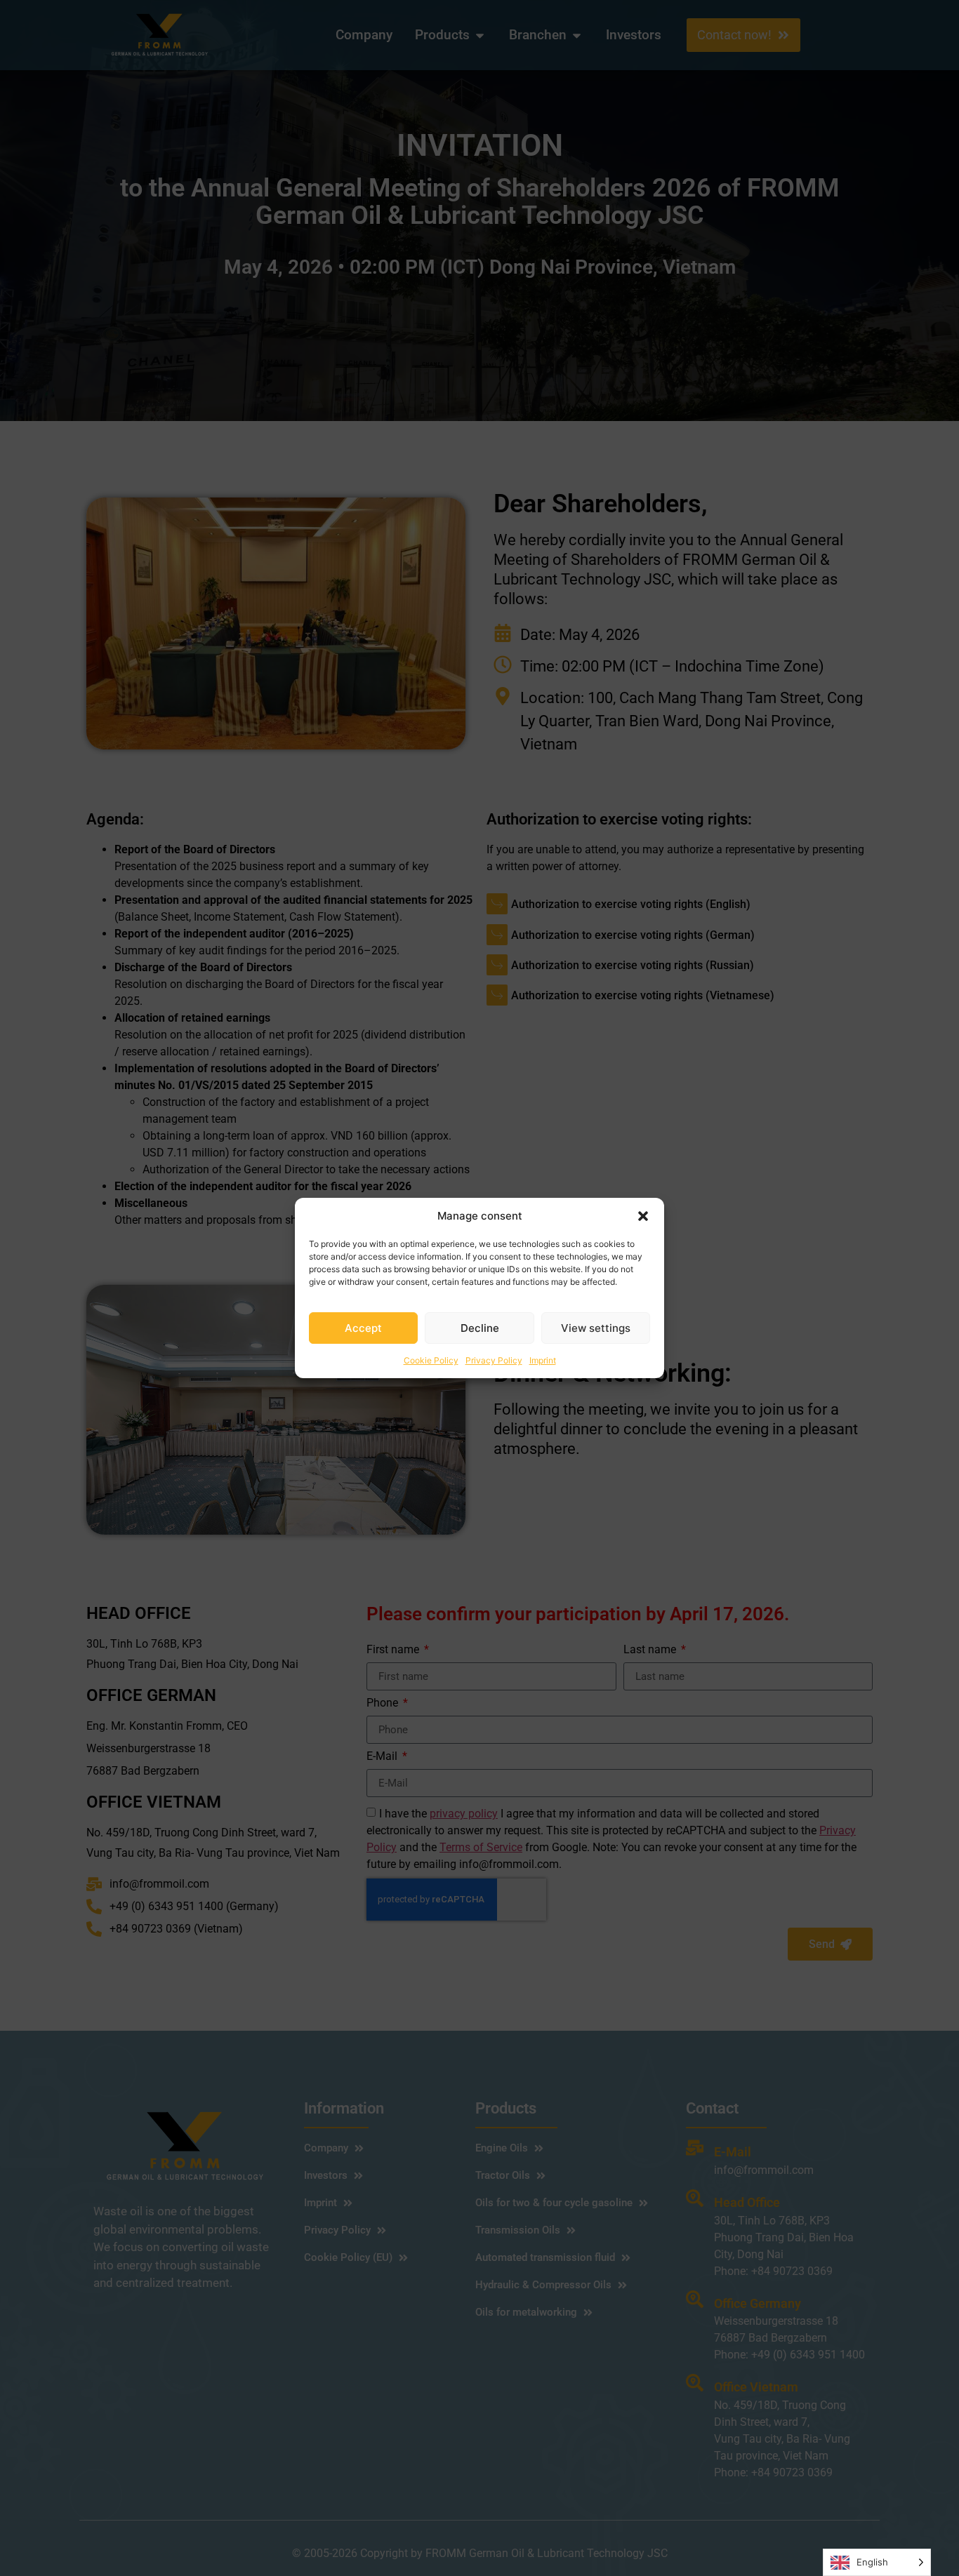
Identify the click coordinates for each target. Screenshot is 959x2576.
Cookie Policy (431, 1360)
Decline (480, 1328)
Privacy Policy (494, 1360)
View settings (596, 1328)
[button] (643, 1216)
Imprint (543, 1360)
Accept (363, 1328)
